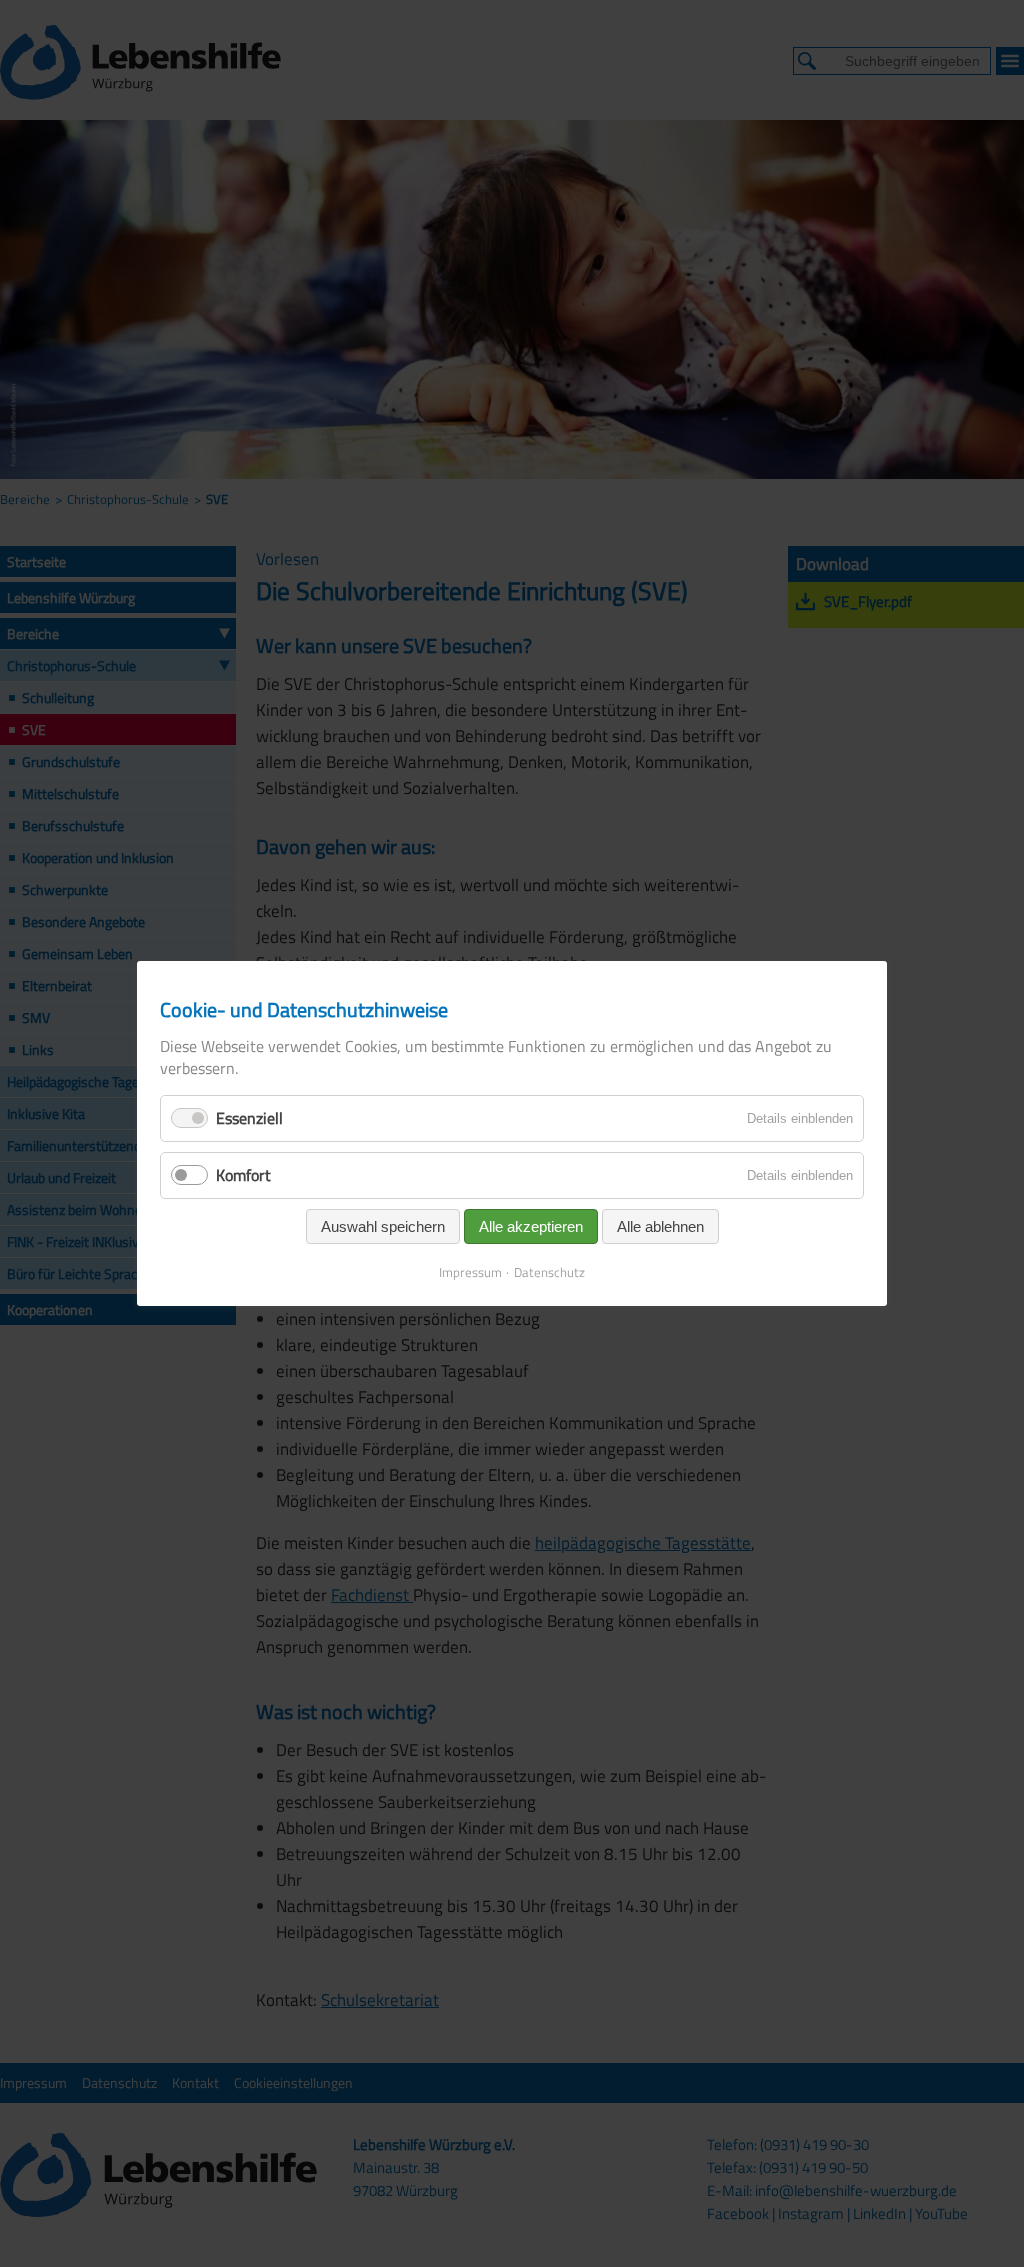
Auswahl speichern (383, 1226)
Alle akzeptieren (531, 1226)
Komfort (243, 1175)
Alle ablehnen (660, 1226)
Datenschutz (549, 1272)
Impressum (470, 1272)
